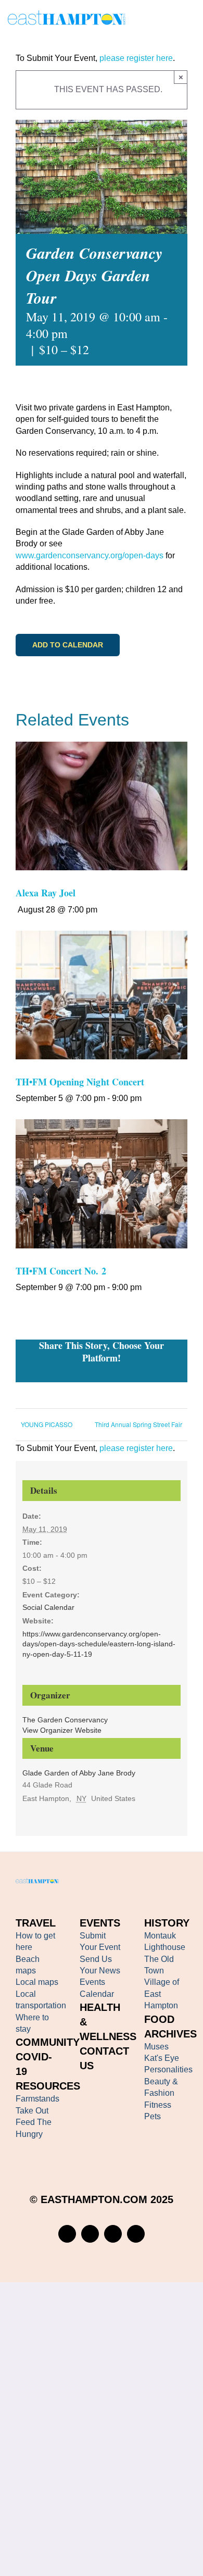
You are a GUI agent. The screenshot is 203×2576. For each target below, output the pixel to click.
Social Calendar (48, 1607)
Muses (156, 2047)
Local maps (37, 1982)
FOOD (159, 2019)
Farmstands (37, 2099)
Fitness (158, 2105)
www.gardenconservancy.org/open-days (90, 555)
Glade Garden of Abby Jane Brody (79, 1773)
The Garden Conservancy (65, 1720)
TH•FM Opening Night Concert (80, 1082)
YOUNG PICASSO (47, 1424)
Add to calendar (68, 645)
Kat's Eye (162, 2058)
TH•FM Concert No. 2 (61, 1271)
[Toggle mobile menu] (191, 20)
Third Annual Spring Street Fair (138, 1424)
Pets (153, 2116)
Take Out (32, 2111)
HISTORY (167, 1923)
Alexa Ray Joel (46, 893)
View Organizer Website (62, 1730)
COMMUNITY (48, 2042)
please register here (135, 58)
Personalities (168, 2069)
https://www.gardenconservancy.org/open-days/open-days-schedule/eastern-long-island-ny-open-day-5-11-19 (99, 1644)
